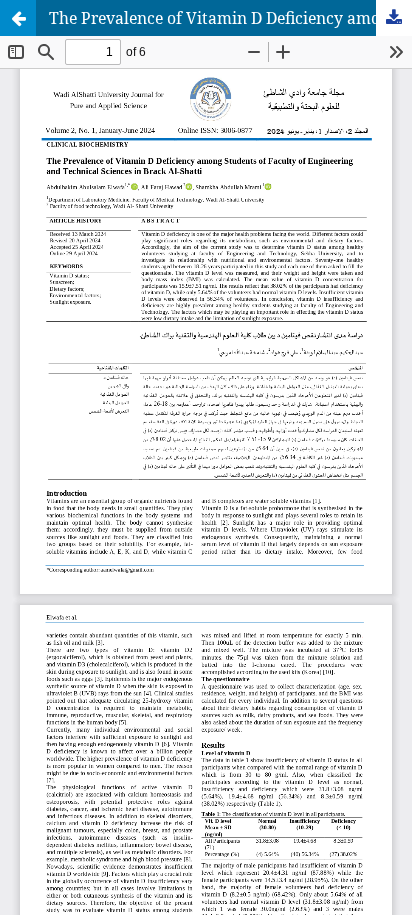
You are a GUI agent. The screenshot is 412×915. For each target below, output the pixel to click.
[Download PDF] (394, 18)
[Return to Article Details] (18, 18)
